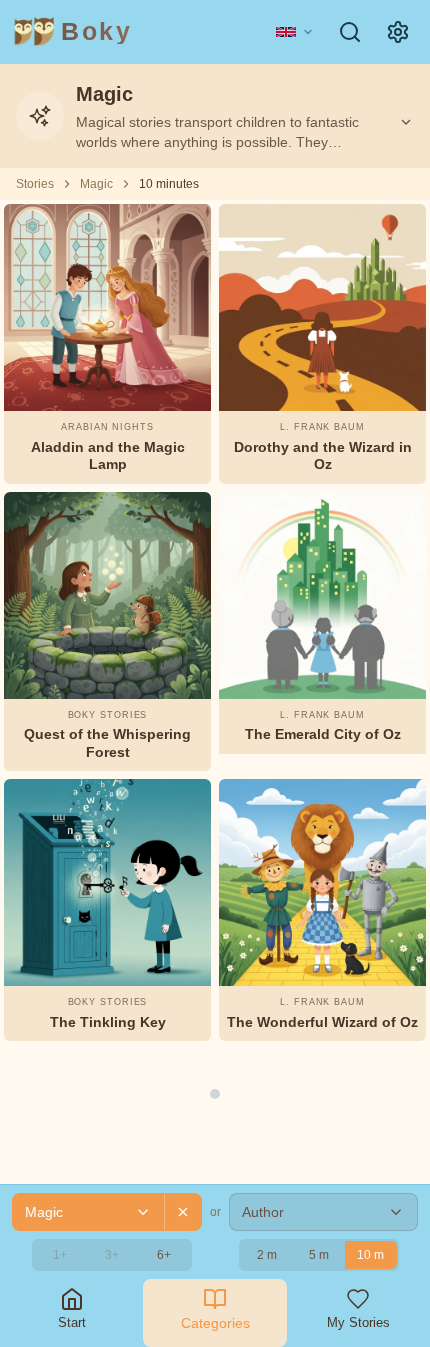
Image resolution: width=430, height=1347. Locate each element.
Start (72, 1322)
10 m (370, 1255)
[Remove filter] (183, 1212)
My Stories (358, 1322)
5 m (319, 1255)
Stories (35, 184)
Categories (215, 1323)
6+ (164, 1255)
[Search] (350, 32)
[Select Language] (295, 32)
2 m (267, 1255)
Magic (96, 184)
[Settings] (398, 32)
